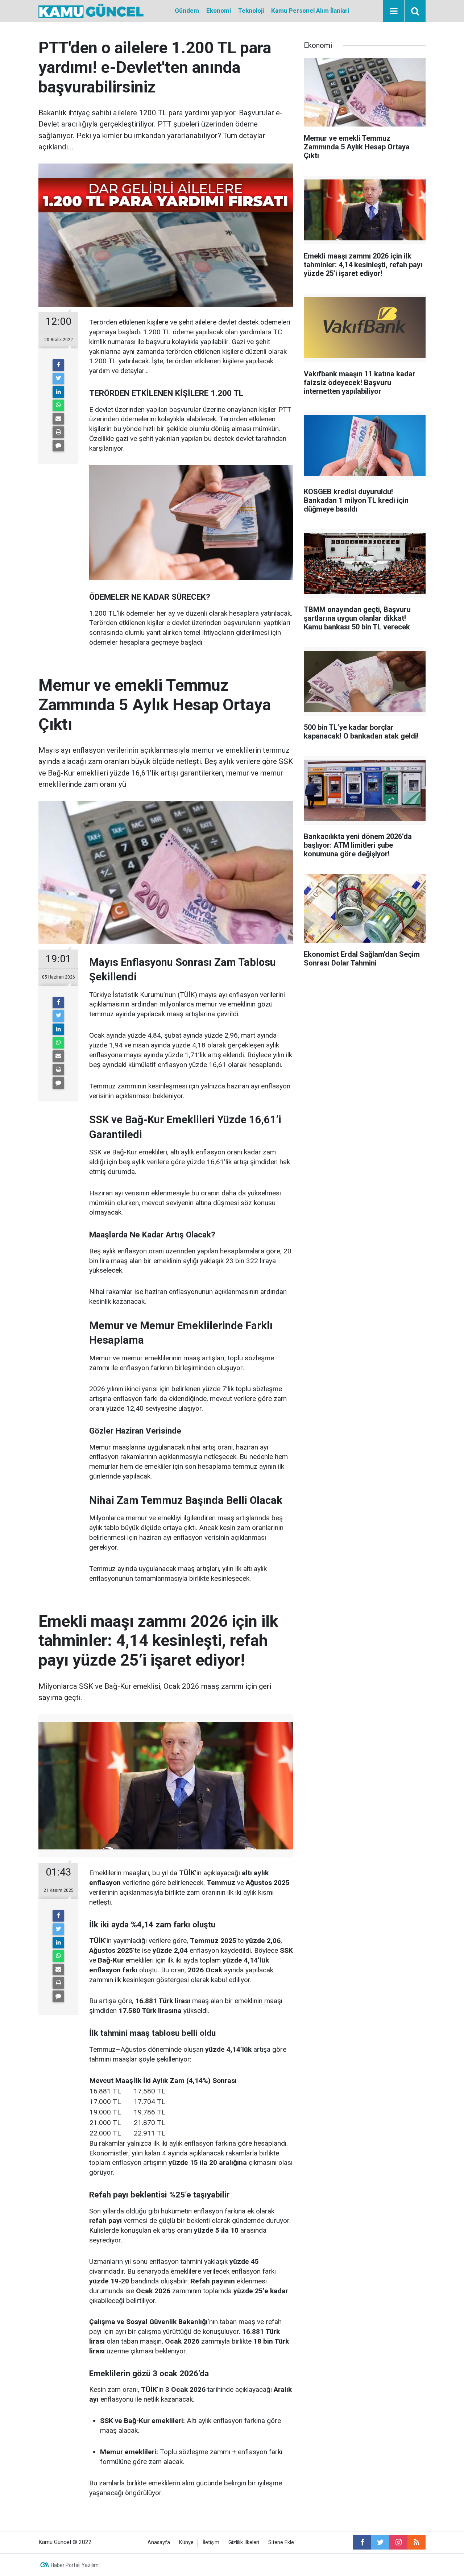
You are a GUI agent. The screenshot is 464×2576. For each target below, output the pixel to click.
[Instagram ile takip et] (398, 2542)
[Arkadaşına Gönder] (58, 419)
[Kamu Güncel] (91, 10)
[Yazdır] (58, 432)
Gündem (187, 11)
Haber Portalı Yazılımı (75, 2565)
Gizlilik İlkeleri (244, 2542)
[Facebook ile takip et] (362, 2542)
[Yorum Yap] (58, 446)
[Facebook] (58, 365)
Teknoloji (251, 11)
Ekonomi (219, 11)
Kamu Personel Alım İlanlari (310, 11)
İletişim (211, 2542)
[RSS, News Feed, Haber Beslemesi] (417, 2542)
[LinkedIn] (58, 392)
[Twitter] (58, 379)
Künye (186, 2542)
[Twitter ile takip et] (380, 2542)
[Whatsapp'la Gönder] (58, 405)
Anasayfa (159, 2542)
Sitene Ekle (281, 2542)
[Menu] (394, 11)
